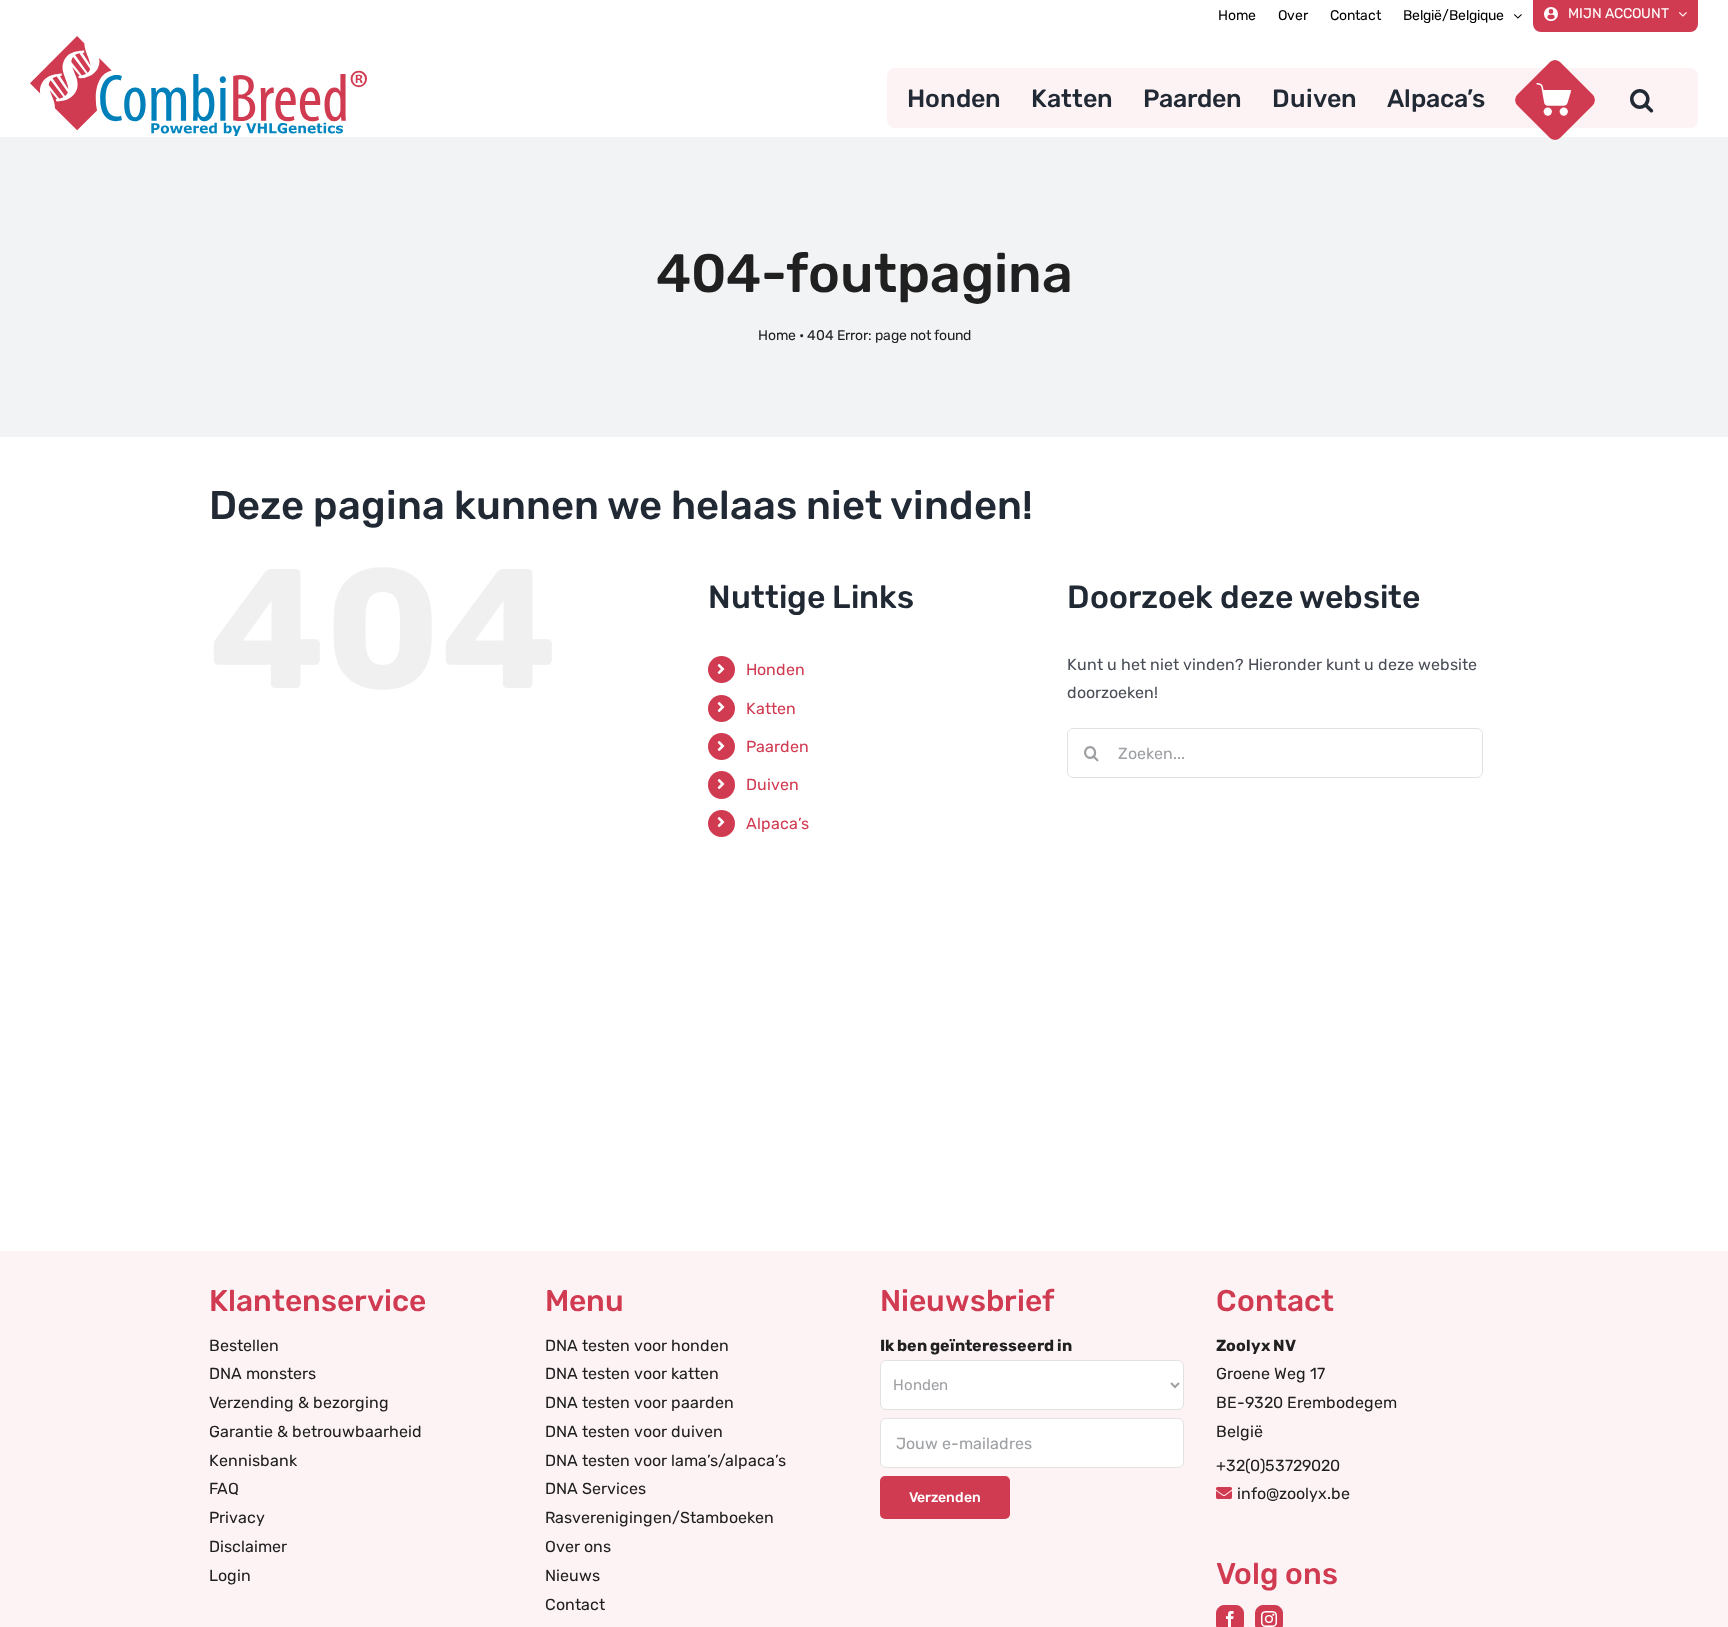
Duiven (772, 784)
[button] (1641, 98)
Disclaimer (248, 1546)
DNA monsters (262, 1373)
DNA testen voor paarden (639, 1402)
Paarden (777, 746)
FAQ (224, 1488)
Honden (775, 669)
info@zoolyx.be (1293, 1493)
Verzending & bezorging (299, 1402)
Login (230, 1575)
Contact (575, 1604)
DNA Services (595, 1488)
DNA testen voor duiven (634, 1431)
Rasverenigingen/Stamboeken (659, 1517)
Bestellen (244, 1345)
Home (777, 335)
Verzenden (945, 1497)
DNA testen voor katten (632, 1373)
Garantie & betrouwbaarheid (315, 1431)
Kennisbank (253, 1460)
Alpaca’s (777, 823)
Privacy (237, 1517)
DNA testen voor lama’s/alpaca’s (665, 1460)
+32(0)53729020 (1278, 1465)
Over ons (578, 1546)
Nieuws (572, 1575)
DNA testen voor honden (637, 1345)
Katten (771, 708)
